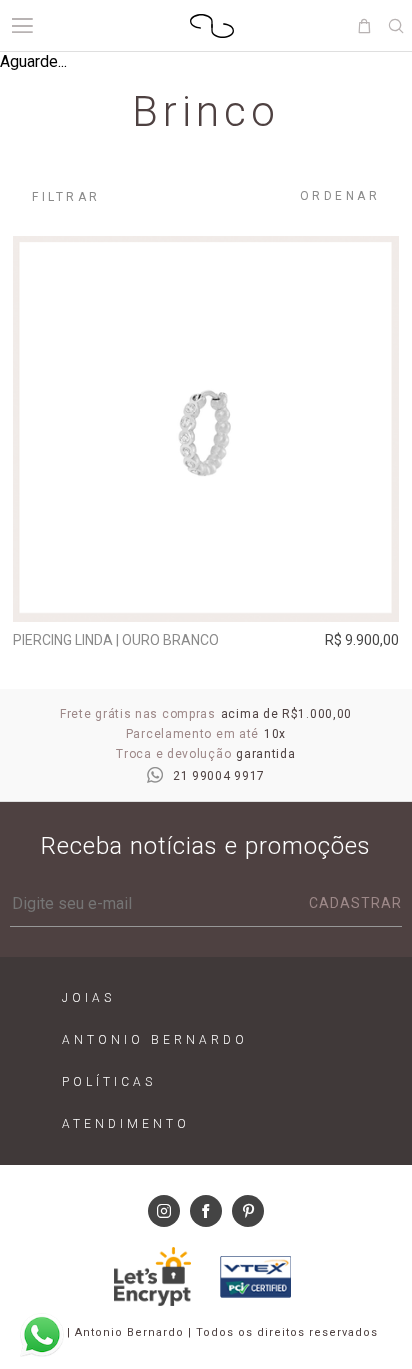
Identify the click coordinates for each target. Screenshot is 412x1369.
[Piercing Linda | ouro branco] (206, 429)
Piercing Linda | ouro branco (116, 640)
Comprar (206, 593)
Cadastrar (355, 903)
